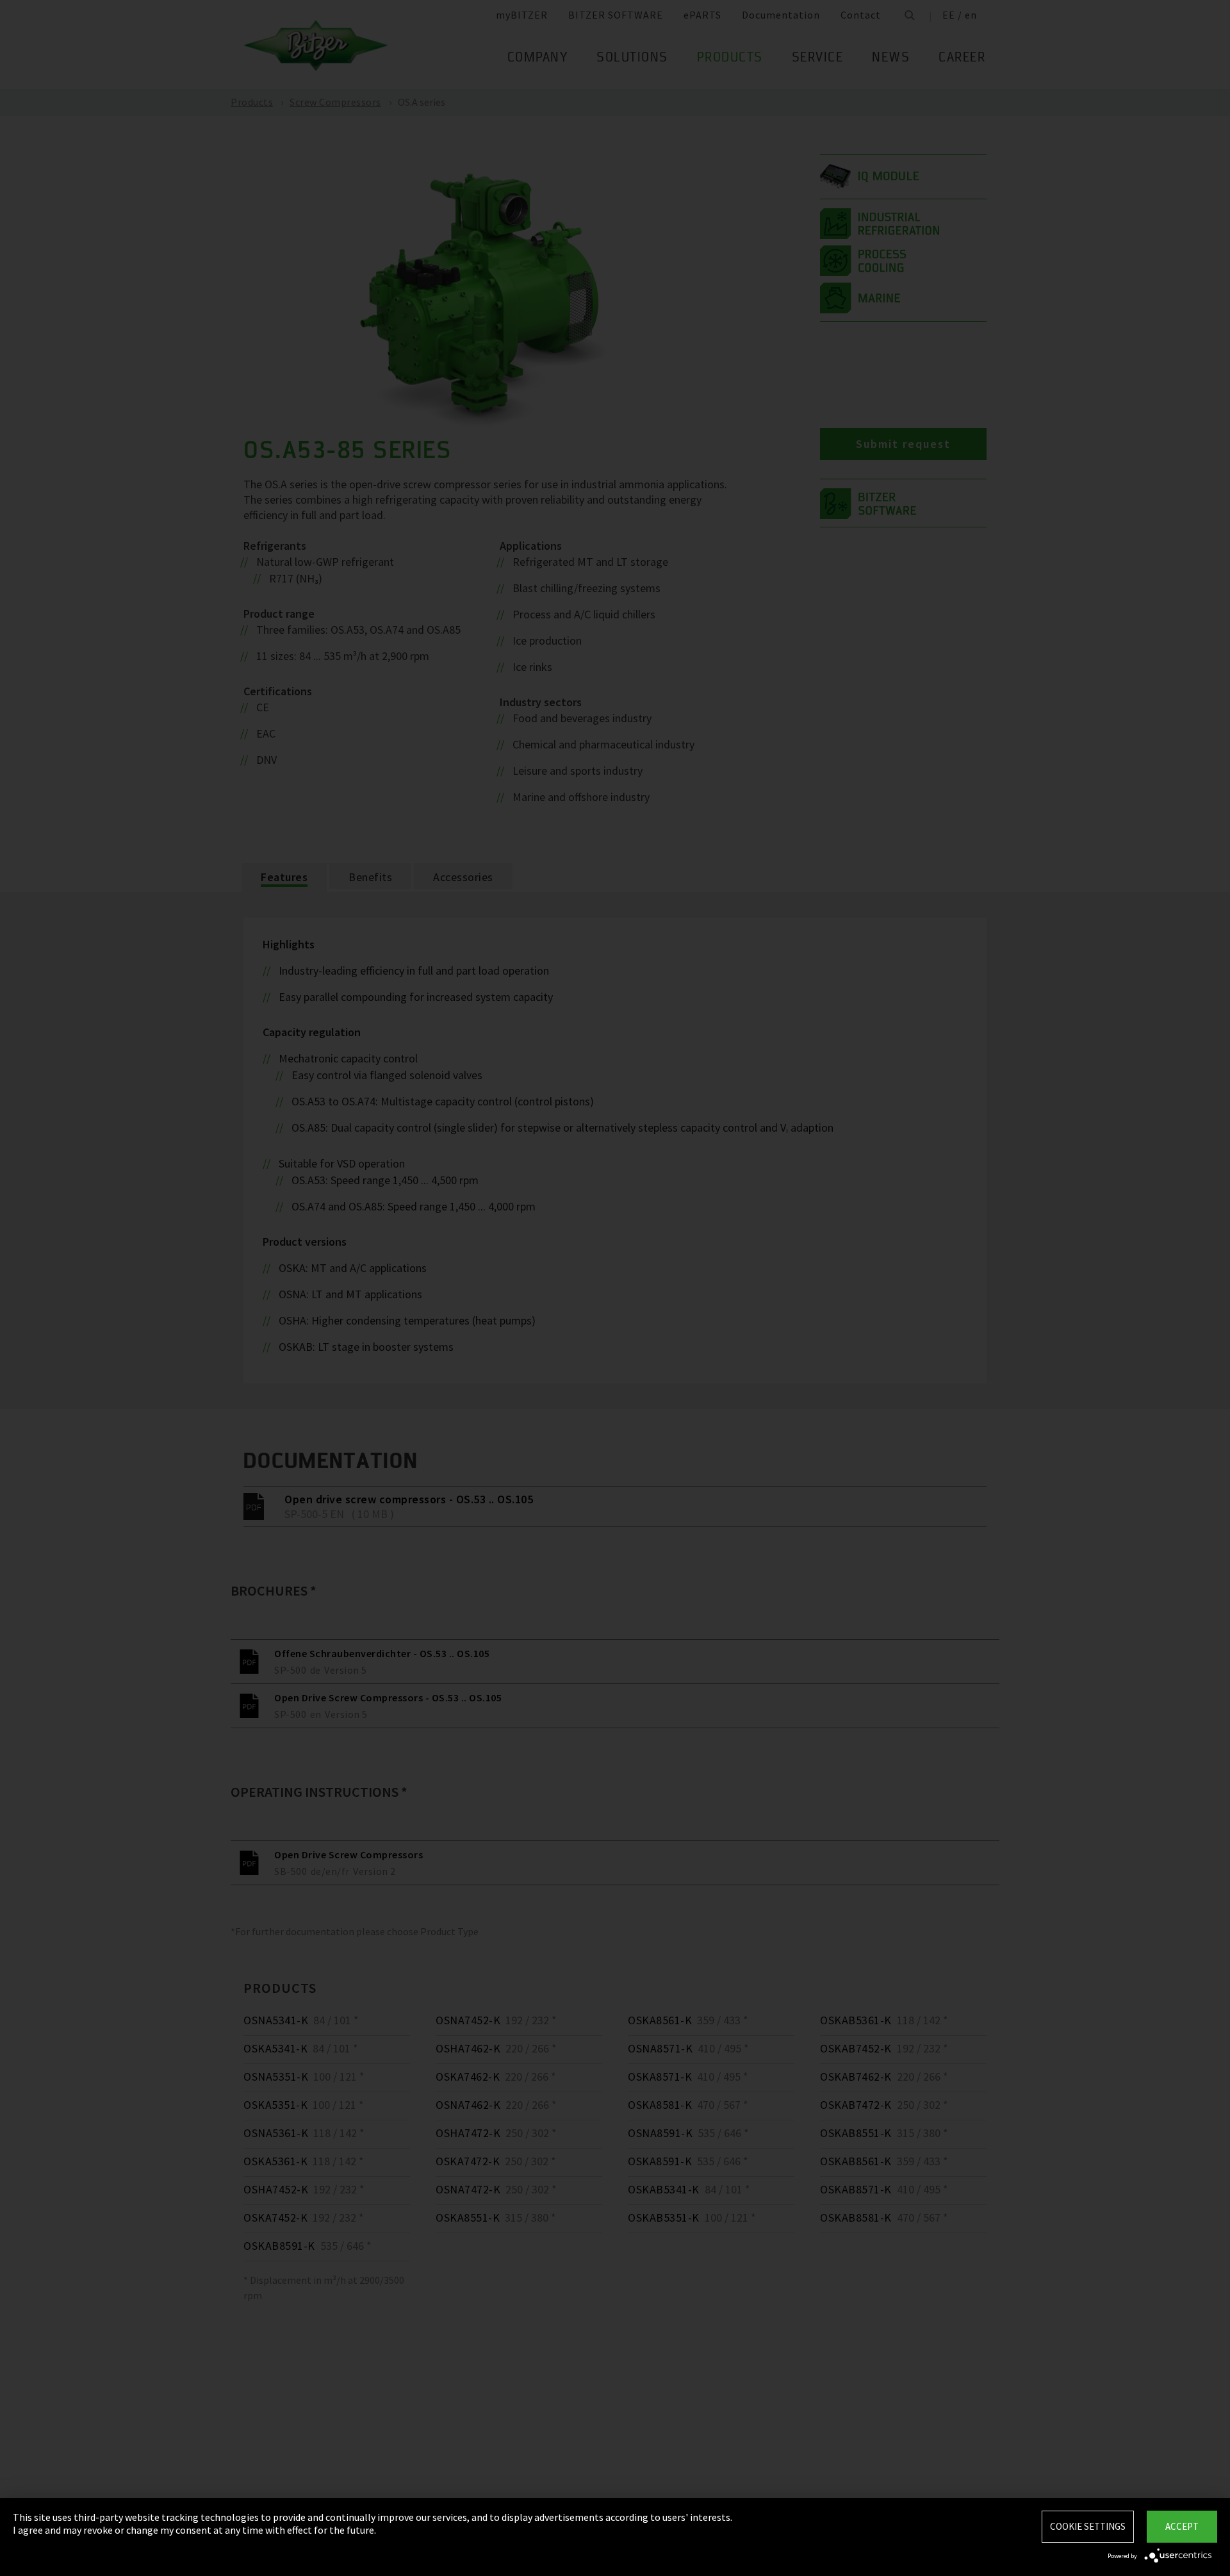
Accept (1182, 2526)
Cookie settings (1088, 2526)
